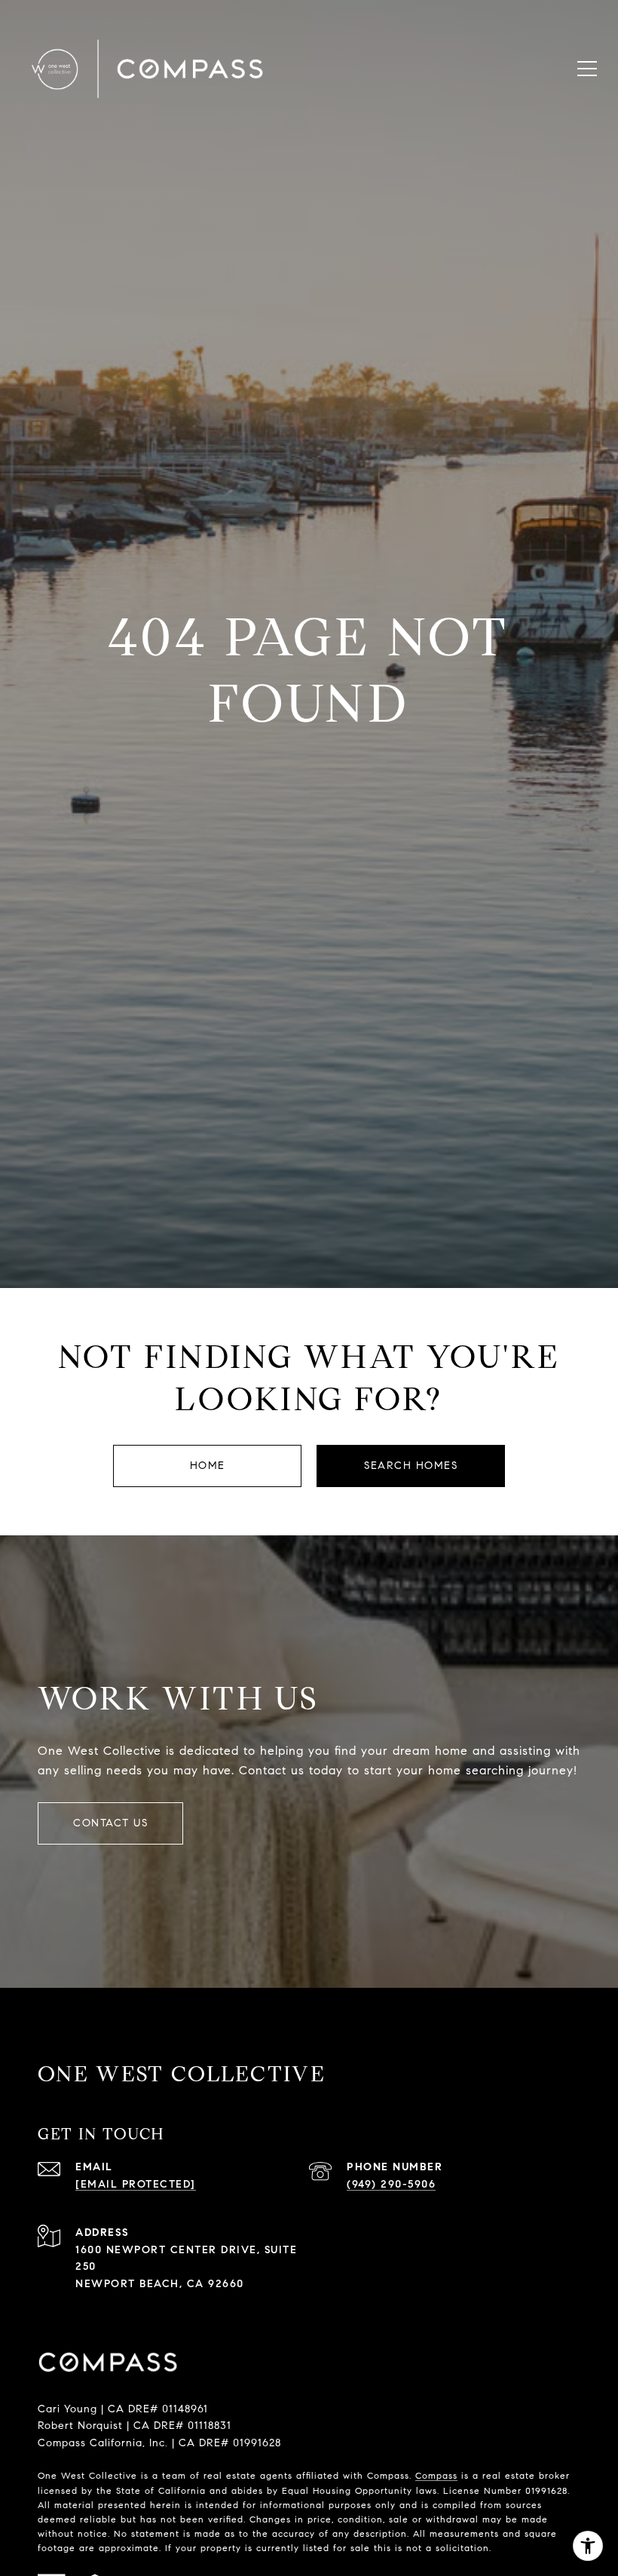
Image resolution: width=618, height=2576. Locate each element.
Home (208, 1466)
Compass (436, 2475)
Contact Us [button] (110, 1823)
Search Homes (411, 1466)
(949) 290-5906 (391, 2184)
